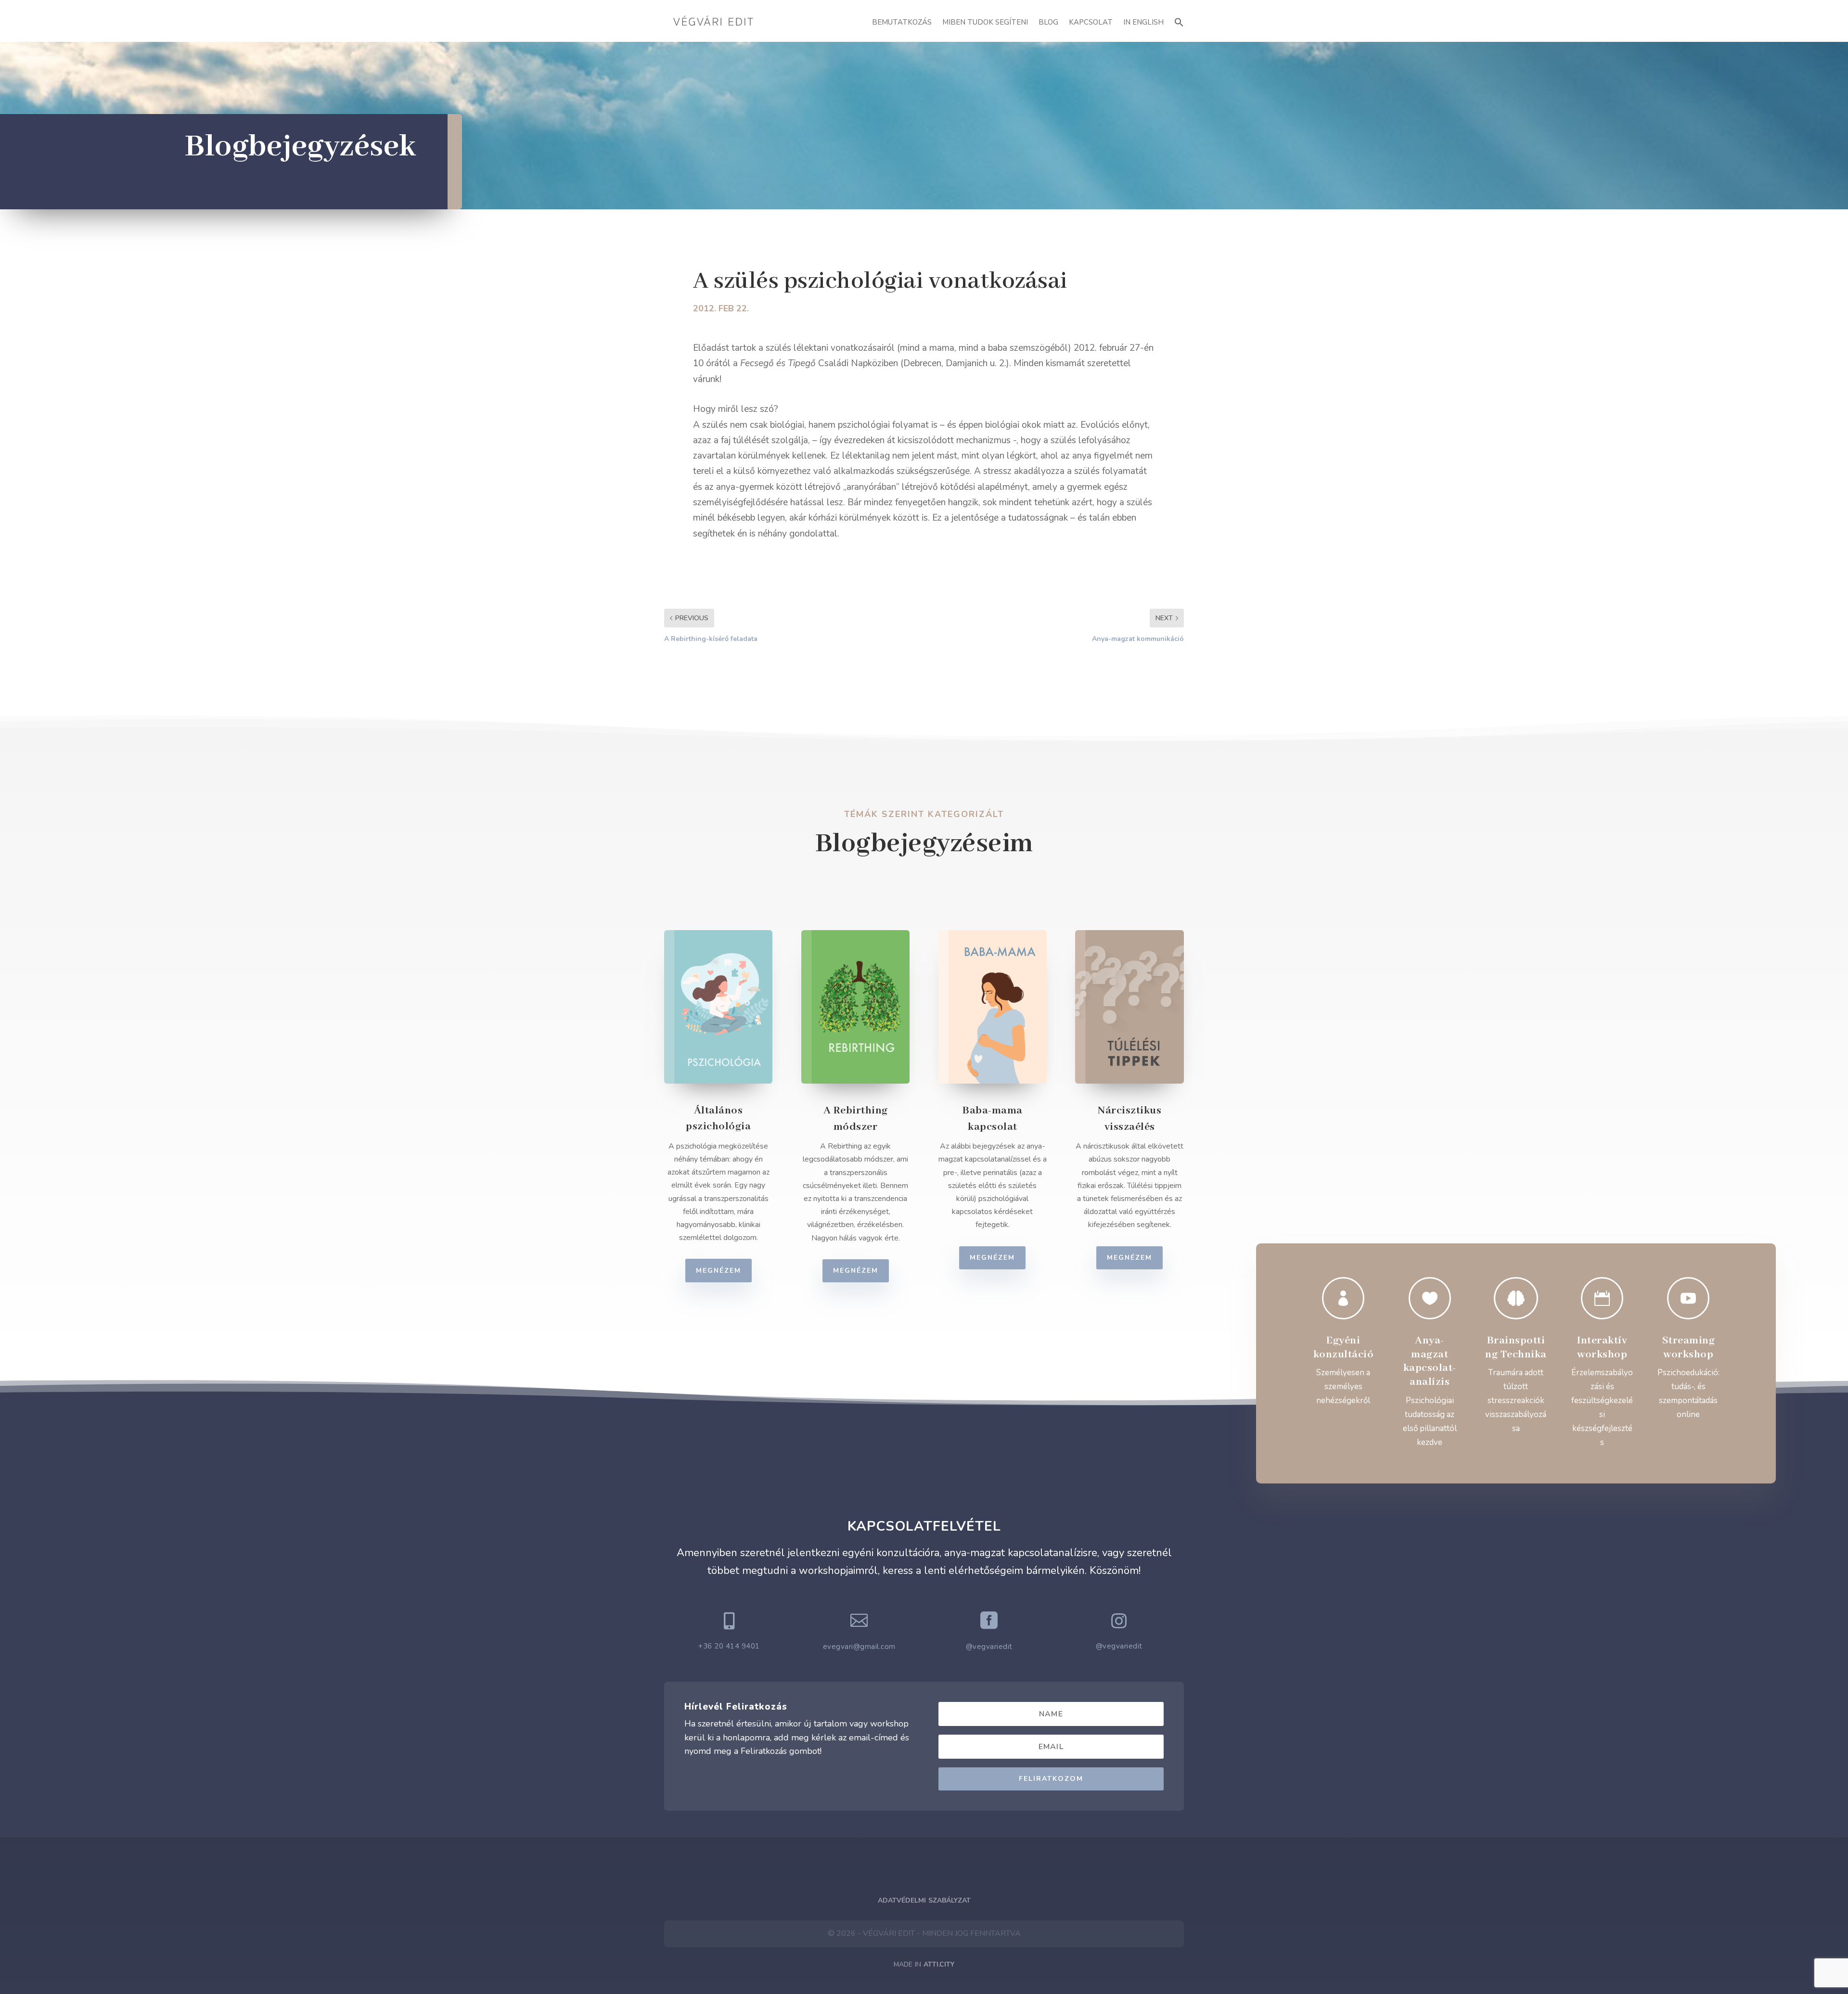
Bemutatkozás (902, 22)
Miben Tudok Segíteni (985, 22)
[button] (1179, 21)
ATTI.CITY (939, 1964)
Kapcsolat (1091, 22)
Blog (1048, 22)
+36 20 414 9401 (729, 1646)
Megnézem (719, 1271)
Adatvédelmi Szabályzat (924, 1900)
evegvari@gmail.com (859, 1647)
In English (1143, 22)
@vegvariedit (989, 1647)
